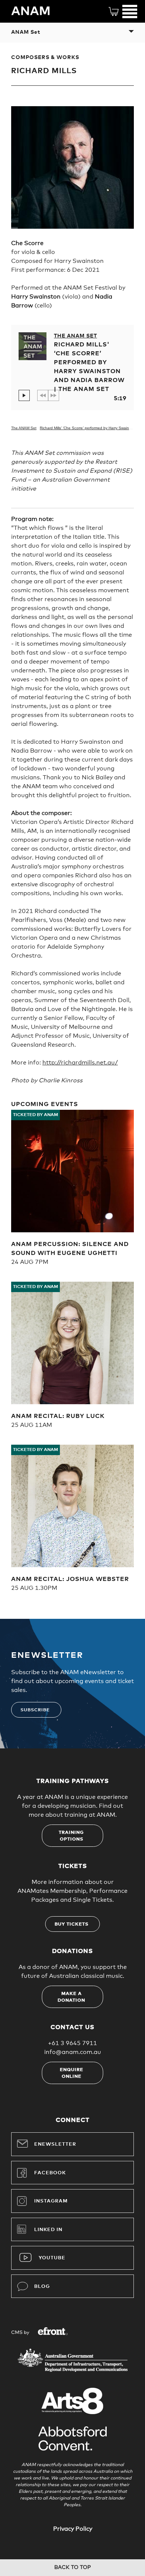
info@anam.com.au (73, 2052)
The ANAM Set (75, 336)
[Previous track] (43, 395)
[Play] (24, 395)
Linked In (48, 2230)
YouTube (52, 2258)
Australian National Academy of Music (37, 11)
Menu (130, 11)
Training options (71, 1836)
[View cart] (114, 11)
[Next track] (54, 395)
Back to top (72, 2567)
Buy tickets (72, 1924)
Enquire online (72, 2073)
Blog (42, 2287)
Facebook (50, 2173)
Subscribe (35, 1710)
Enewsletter (55, 2144)
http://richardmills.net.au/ (80, 1063)
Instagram (51, 2201)
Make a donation (71, 1997)
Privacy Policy (73, 2529)
